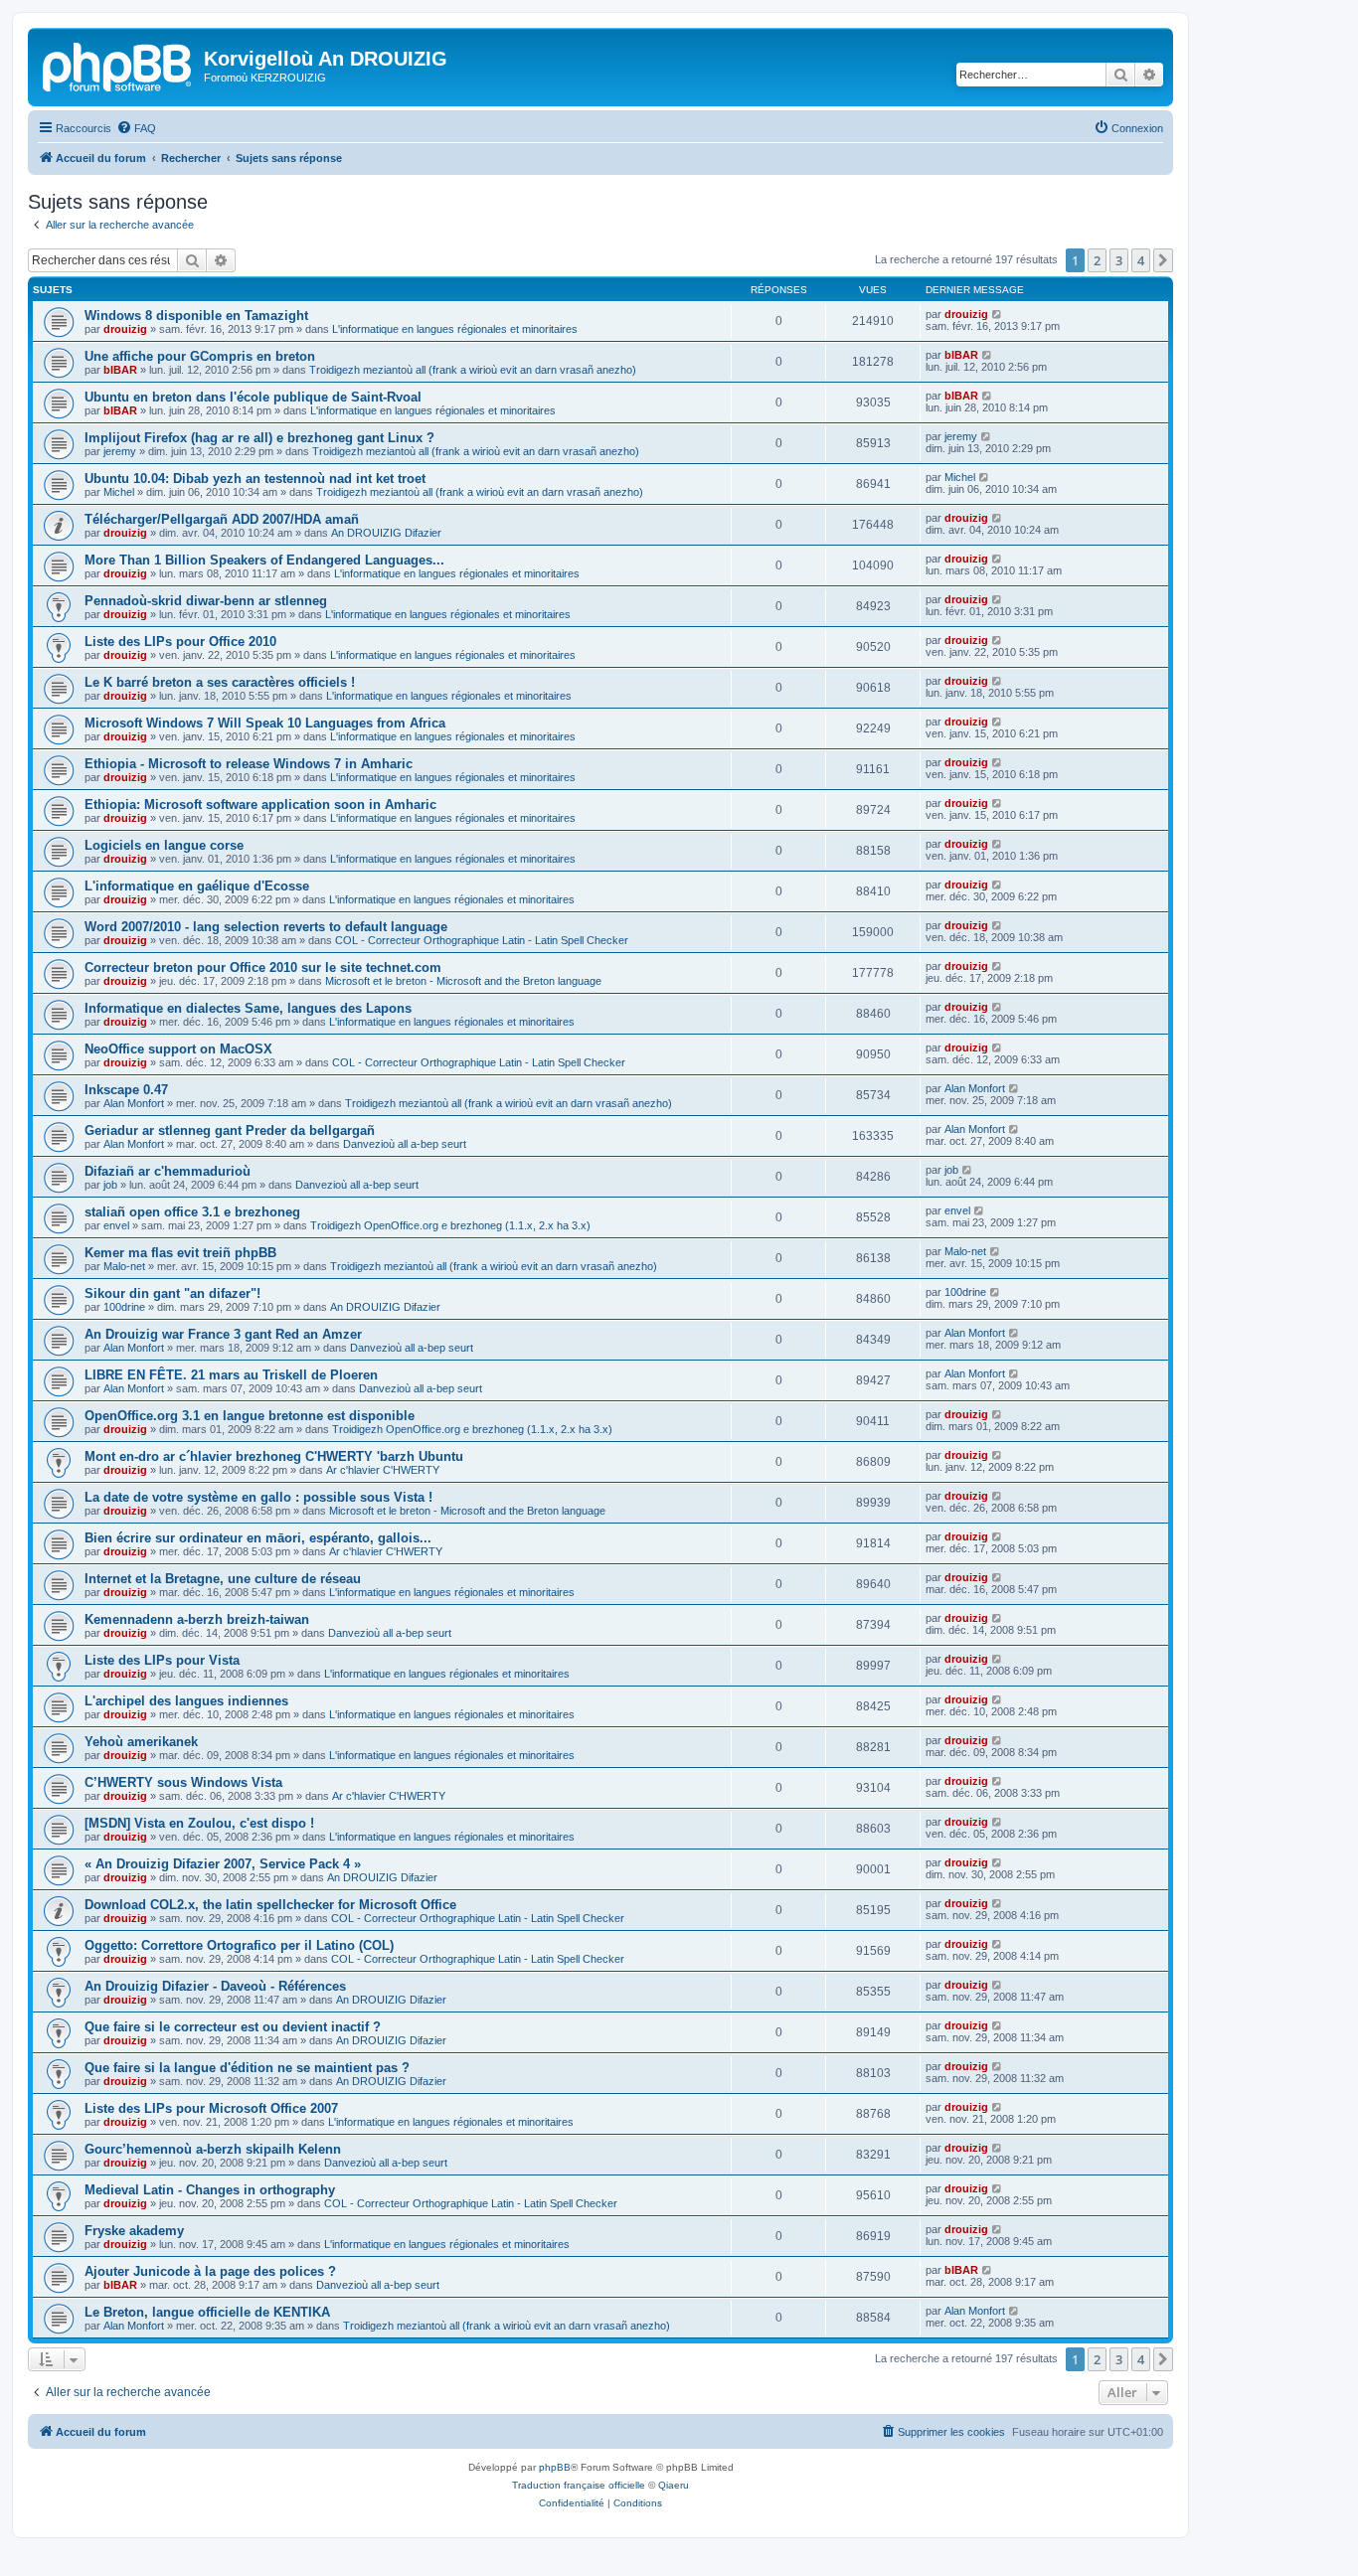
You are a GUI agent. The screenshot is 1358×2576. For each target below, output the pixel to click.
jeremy (120, 451)
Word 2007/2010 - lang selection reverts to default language (266, 927)
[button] (1163, 260)
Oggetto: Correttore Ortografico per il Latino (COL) (239, 1945)
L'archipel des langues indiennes (186, 1701)
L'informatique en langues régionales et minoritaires (455, 329)
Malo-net (124, 1266)
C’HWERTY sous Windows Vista (183, 1782)
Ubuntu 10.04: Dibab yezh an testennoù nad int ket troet (255, 479)
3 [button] (1119, 260)
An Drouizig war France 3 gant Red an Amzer (223, 1334)
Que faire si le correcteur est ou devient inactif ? (233, 2027)
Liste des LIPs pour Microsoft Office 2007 (211, 2108)
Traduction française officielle (579, 2485)
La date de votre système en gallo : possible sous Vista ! (258, 1497)
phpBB (555, 2467)
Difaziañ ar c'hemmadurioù (168, 1171)
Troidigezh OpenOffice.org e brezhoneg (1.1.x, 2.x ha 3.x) (450, 1225)
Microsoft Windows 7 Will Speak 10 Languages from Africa (265, 723)
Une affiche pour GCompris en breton (200, 356)
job (110, 1185)
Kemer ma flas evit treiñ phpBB (180, 1253)
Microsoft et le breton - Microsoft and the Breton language (463, 981)
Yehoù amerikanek (141, 1742)
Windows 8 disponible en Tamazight (196, 316)
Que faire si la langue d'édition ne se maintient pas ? (247, 2068)
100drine (124, 1307)
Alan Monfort (134, 1103)
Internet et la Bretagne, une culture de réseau (223, 1579)
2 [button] (1097, 260)
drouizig (125, 329)
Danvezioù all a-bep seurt (405, 1144)
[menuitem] (136, 128)
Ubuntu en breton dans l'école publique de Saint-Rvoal (253, 397)
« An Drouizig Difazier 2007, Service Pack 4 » (223, 1864)
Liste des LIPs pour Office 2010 (180, 642)
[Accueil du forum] (118, 65)
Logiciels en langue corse (164, 845)
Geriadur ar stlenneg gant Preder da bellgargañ (230, 1130)
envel (116, 1225)
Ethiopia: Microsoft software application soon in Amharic (260, 805)
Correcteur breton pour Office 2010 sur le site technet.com (263, 967)
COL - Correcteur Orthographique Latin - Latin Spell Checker (482, 940)
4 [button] (1141, 260)
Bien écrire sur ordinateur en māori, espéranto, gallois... (258, 1538)
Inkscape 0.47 (126, 1090)
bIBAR (120, 370)
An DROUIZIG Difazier (386, 533)
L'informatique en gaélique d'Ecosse (197, 886)
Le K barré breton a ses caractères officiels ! (220, 682)
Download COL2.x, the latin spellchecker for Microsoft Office (270, 1905)
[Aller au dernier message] (998, 314)
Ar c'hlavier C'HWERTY (383, 1470)
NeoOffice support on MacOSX (178, 1049)
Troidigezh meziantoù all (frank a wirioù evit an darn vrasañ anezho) (473, 370)
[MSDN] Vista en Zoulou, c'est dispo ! (199, 1823)
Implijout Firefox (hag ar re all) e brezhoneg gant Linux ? (259, 438)
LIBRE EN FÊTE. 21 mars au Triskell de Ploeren (231, 1375)
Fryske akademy (134, 2231)
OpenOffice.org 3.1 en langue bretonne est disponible (250, 1416)
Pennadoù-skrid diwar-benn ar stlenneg (206, 601)
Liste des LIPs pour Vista (162, 1660)
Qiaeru (674, 2485)
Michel (119, 492)
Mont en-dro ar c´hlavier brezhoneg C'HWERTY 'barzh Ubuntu (274, 1456)
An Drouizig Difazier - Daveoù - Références (215, 1986)
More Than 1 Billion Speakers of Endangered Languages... (264, 560)
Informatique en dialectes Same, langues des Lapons (248, 1008)
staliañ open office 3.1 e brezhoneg (192, 1212)
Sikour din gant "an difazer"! (172, 1293)
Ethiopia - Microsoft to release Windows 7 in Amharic (249, 764)
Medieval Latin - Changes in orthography (210, 2190)
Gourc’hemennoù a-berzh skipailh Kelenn (213, 2149)
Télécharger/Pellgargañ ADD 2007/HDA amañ (222, 519)
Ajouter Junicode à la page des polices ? (210, 2271)
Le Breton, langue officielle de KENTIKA (207, 2312)
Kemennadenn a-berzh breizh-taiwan (197, 1619)
